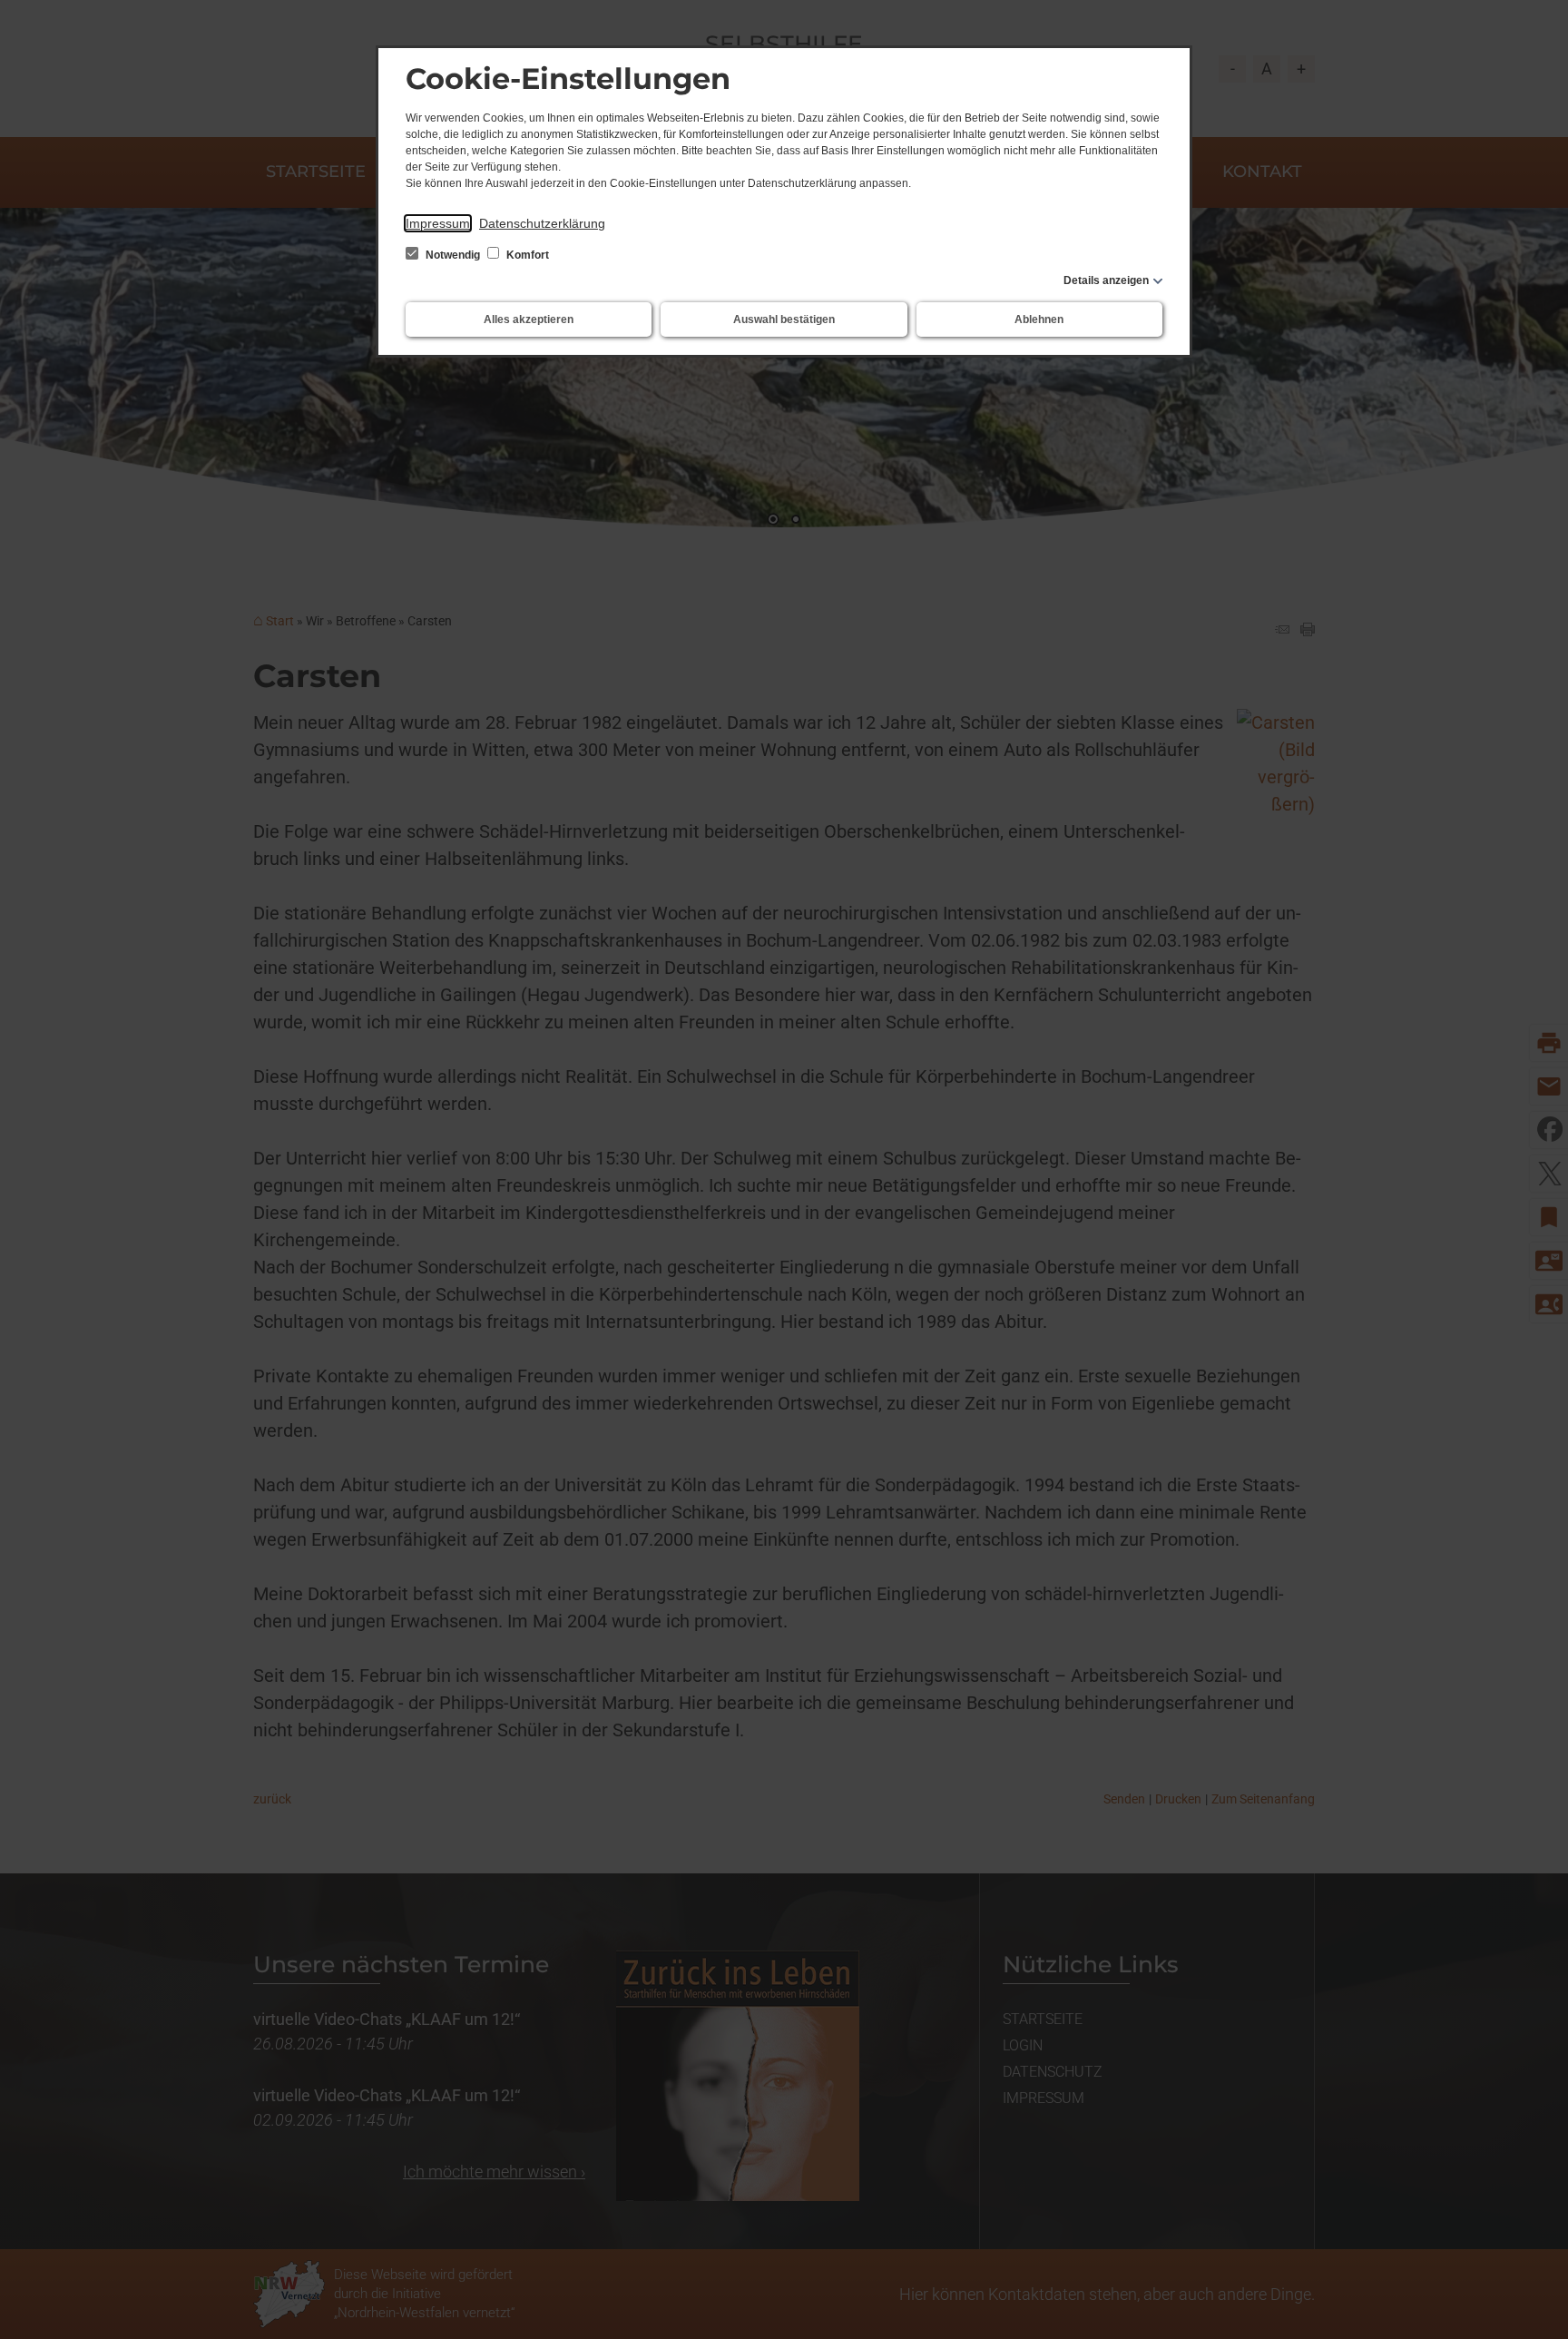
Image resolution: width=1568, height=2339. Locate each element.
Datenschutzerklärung (542, 223)
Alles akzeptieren (529, 319)
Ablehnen (1039, 319)
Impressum (438, 223)
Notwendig (453, 255)
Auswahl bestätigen (784, 319)
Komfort (526, 255)
